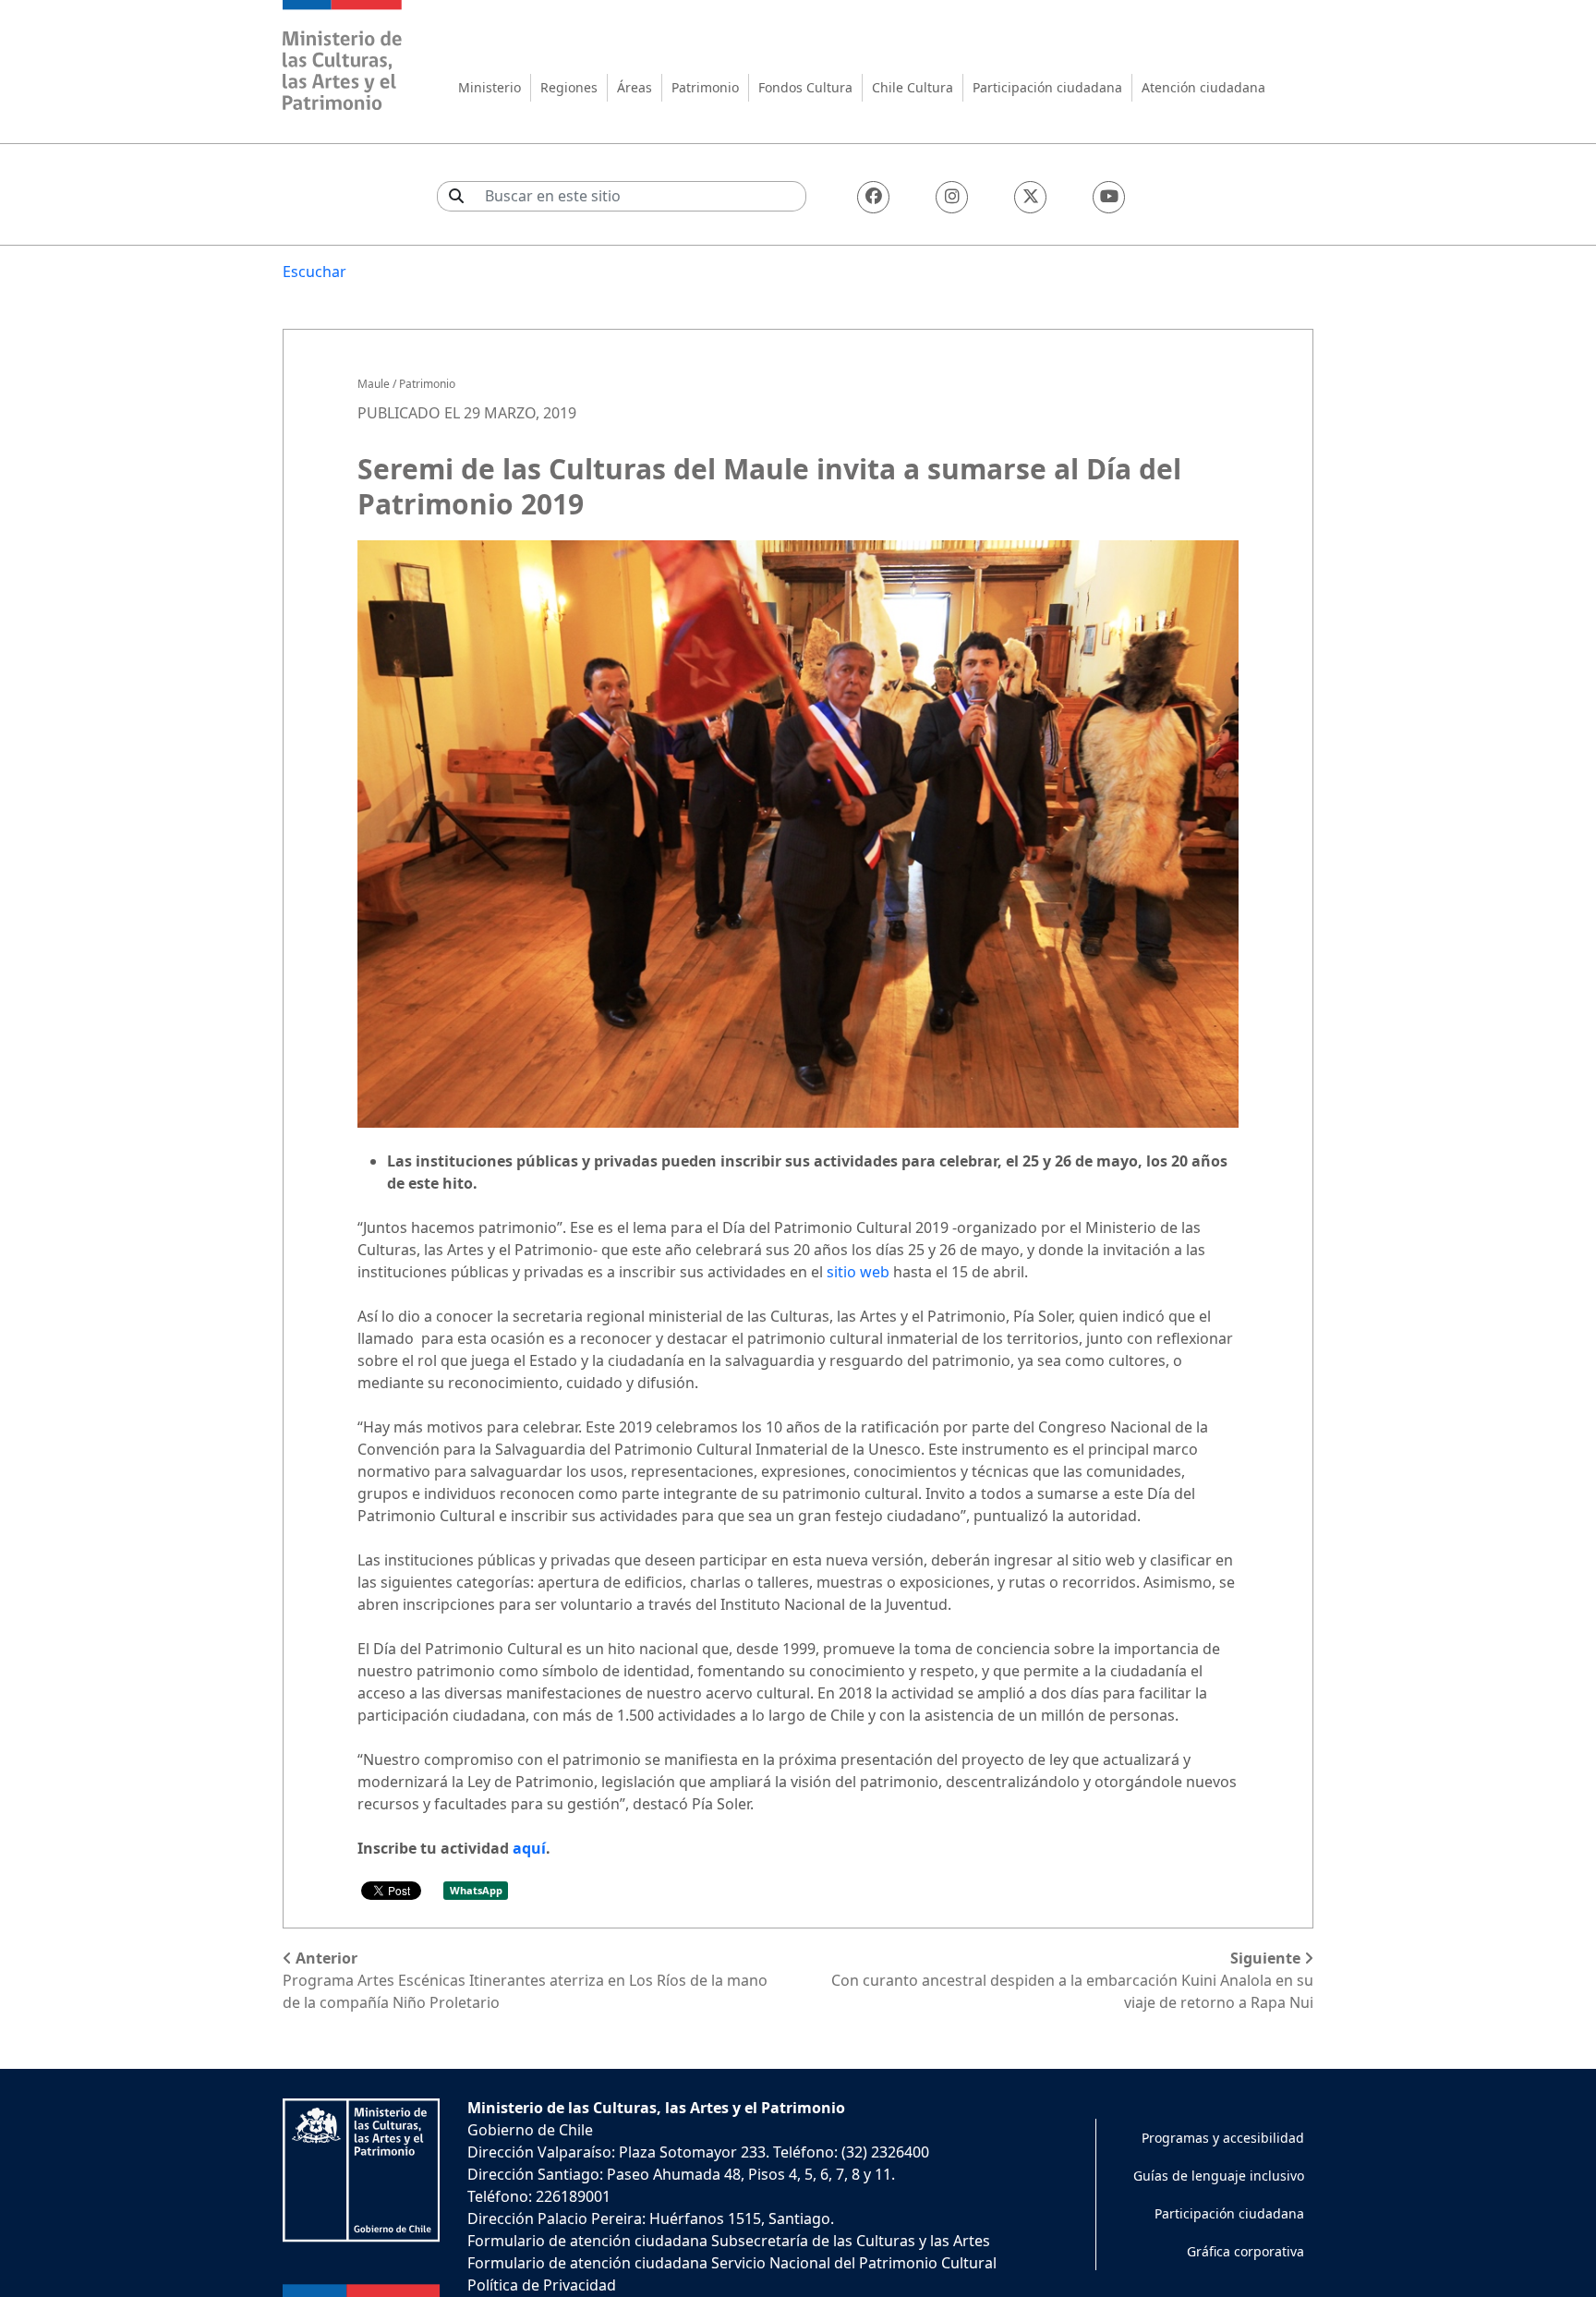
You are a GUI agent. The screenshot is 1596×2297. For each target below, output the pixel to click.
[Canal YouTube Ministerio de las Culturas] (1109, 197)
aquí (529, 1848)
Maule (374, 384)
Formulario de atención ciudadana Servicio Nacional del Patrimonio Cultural (732, 2263)
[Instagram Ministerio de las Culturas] (952, 197)
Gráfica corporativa (1245, 2251)
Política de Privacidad (542, 2285)
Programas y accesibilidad (1223, 2138)
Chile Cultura (913, 87)
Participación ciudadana (1047, 87)
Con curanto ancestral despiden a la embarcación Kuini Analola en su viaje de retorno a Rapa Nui (1072, 1980)
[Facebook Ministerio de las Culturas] (873, 197)
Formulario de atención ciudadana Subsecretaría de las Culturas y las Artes (729, 2241)
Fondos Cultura (805, 87)
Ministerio (490, 87)
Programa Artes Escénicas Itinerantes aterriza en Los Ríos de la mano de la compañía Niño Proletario (525, 1980)
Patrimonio (705, 87)
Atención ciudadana (1203, 87)
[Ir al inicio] (343, 58)
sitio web (858, 1272)
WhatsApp (476, 1890)
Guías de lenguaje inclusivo (1219, 2176)
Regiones (569, 87)
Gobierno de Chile (530, 2130)
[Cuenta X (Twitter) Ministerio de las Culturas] (1030, 197)
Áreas (635, 87)
